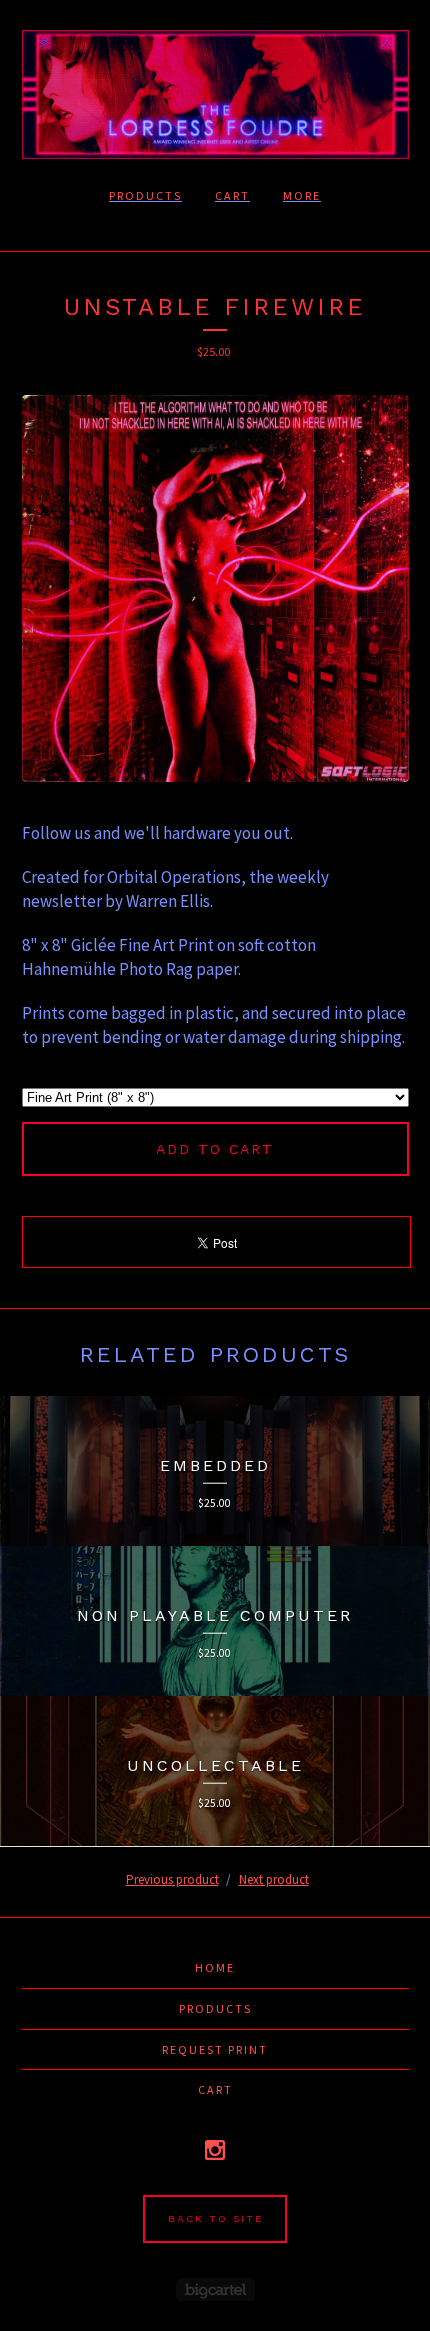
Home (215, 1967)
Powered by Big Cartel (215, 2289)
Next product (274, 1879)
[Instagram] (215, 2150)
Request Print (215, 2049)
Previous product (172, 1879)
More (302, 195)
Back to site (215, 2218)
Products (145, 195)
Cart (232, 195)
